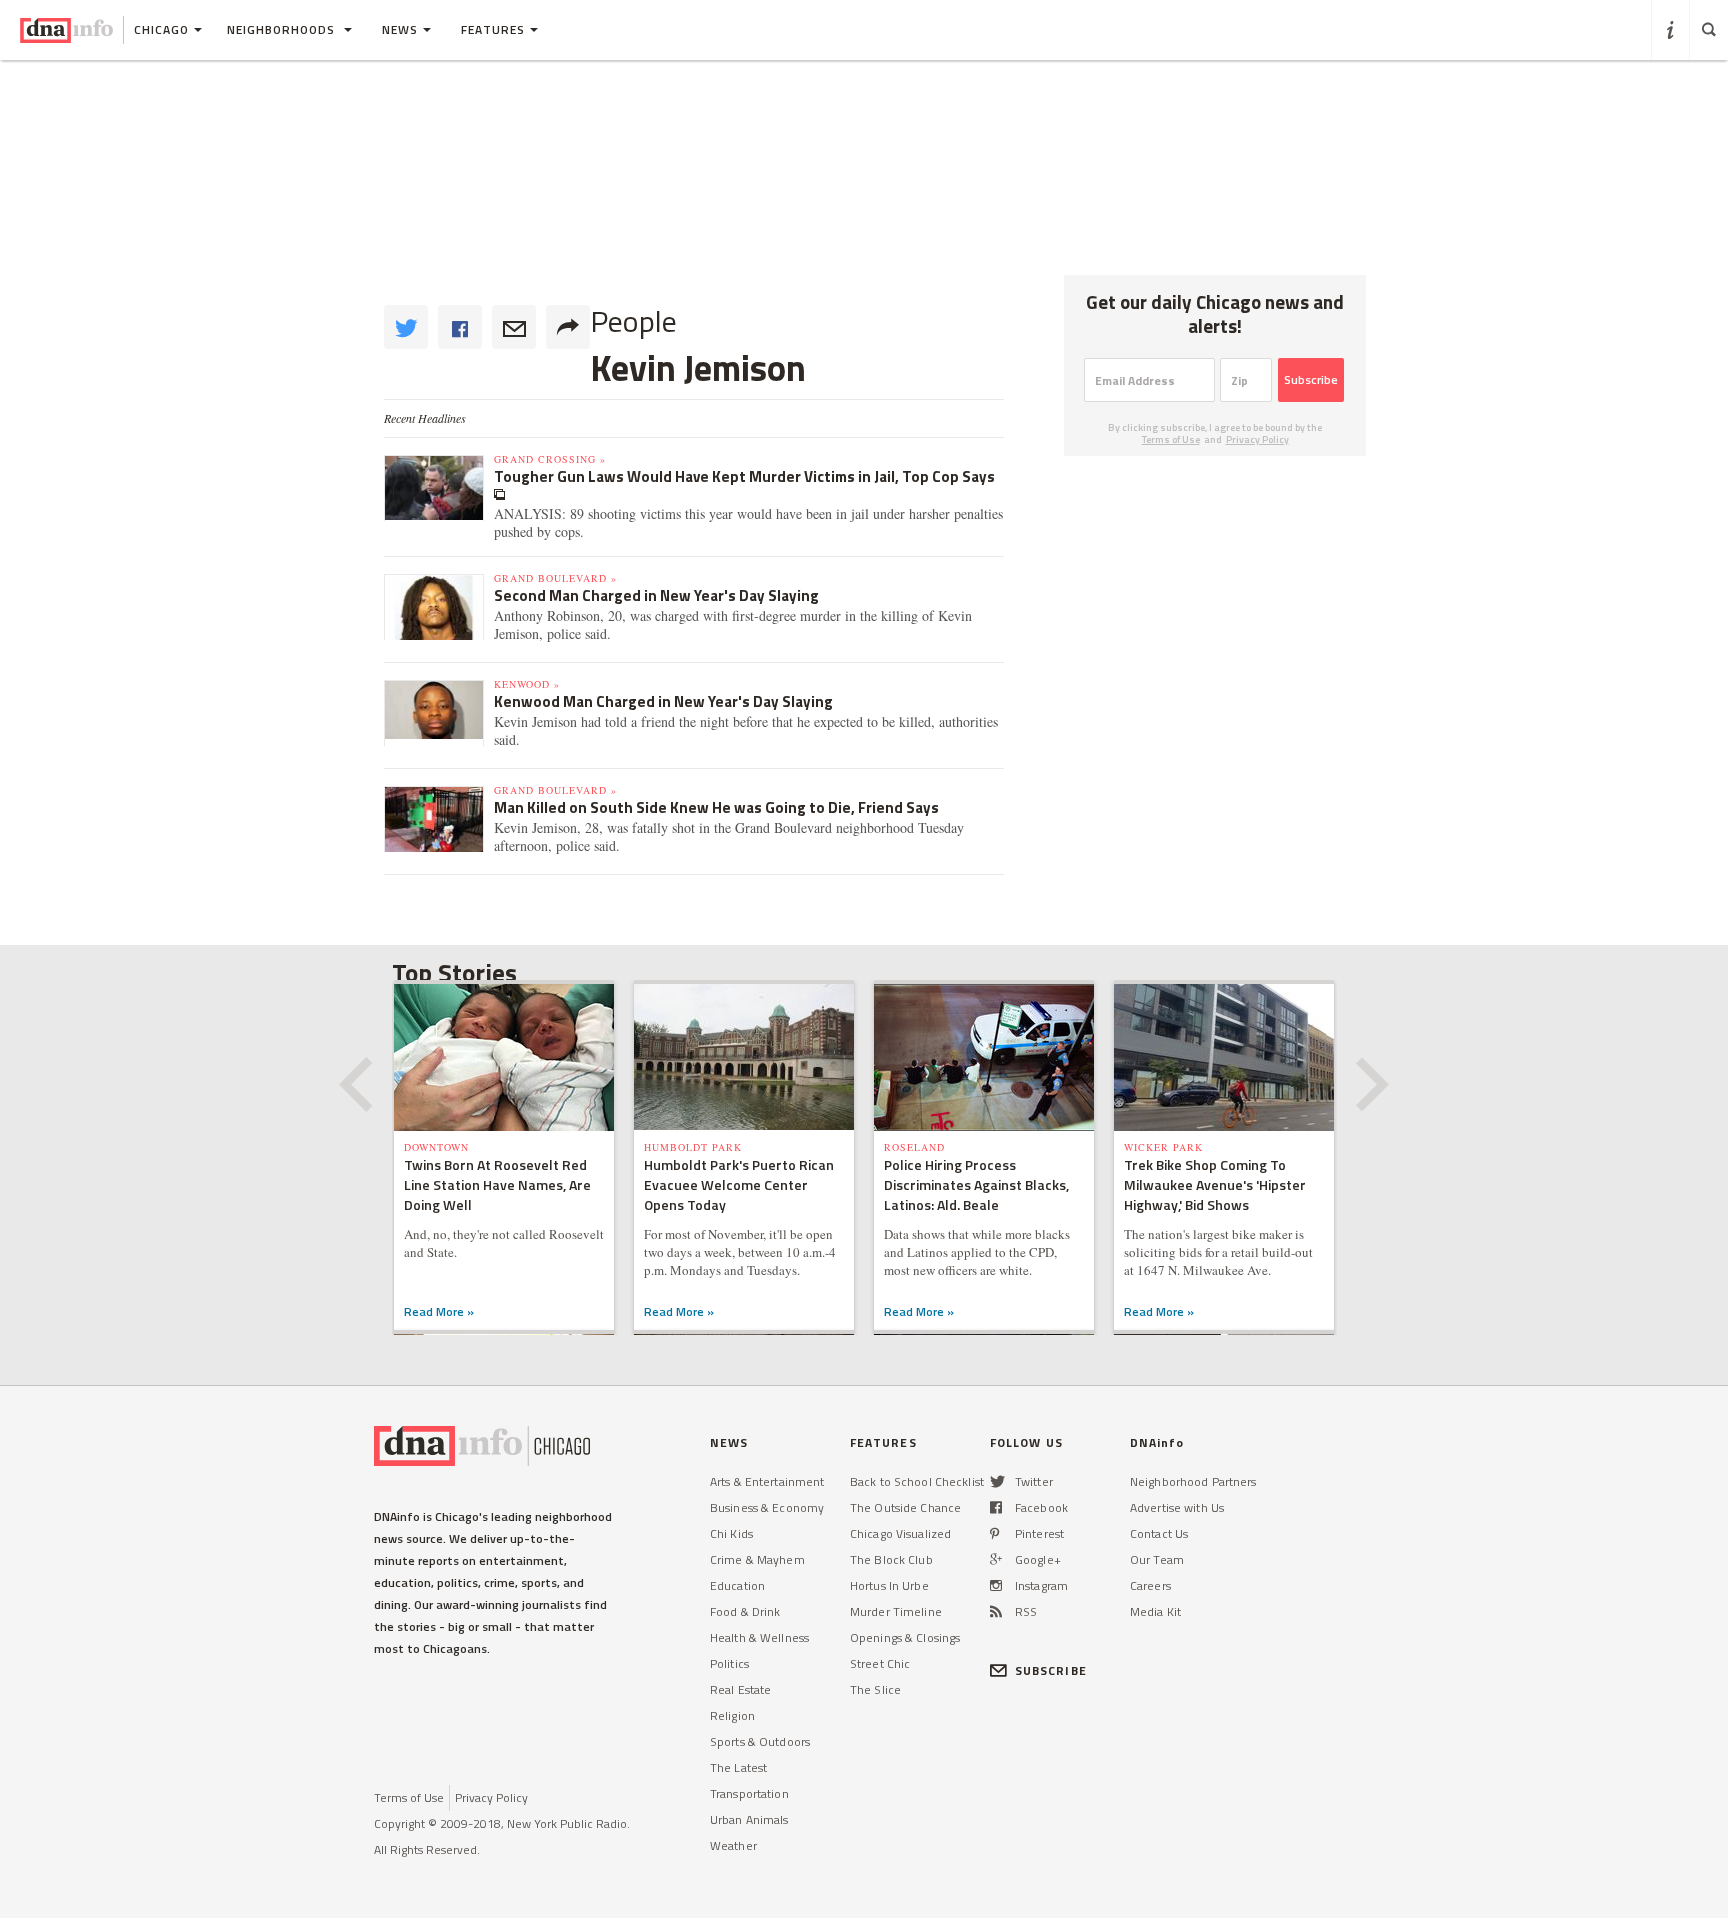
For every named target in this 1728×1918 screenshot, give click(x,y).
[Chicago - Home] (66, 30)
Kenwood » (527, 684)
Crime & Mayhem (757, 1559)
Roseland (914, 1147)
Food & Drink (745, 1611)
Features (493, 29)
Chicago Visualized (900, 1533)
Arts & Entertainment (767, 1481)
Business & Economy (767, 1507)
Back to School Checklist (917, 1481)
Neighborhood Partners (1193, 1481)
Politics (729, 1663)
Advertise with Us (1177, 1507)
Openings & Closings (905, 1637)
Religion (732, 1715)
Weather (733, 1845)
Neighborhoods (283, 29)
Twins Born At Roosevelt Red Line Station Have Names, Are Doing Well (497, 1184)
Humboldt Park (693, 1147)
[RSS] (996, 1611)
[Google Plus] (996, 1559)
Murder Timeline (896, 1611)
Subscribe (1311, 379)
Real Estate (740, 1689)
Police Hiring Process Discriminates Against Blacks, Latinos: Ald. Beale (976, 1184)
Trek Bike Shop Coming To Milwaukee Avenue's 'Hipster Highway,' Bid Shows (1215, 1184)
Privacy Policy (1257, 439)
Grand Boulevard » (555, 578)
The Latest (738, 1767)
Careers (1150, 1585)
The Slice (875, 1689)
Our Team (1157, 1559)
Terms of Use (1171, 439)
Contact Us (1159, 1533)
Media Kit (1155, 1611)
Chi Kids (731, 1533)
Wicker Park (1163, 1147)
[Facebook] (996, 1507)
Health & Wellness (759, 1637)
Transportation (749, 1793)
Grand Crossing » (550, 459)
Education (737, 1585)
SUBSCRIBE (1051, 1670)
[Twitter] (997, 1481)
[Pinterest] (994, 1533)
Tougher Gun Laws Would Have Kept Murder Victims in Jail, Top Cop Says (744, 476)
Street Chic (880, 1663)
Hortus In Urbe (889, 1585)
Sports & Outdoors (760, 1741)
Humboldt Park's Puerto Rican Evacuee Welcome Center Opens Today (739, 1184)
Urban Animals (749, 1819)
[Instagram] (996, 1585)
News (400, 29)
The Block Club (891, 1559)
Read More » (439, 1311)
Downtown (436, 1147)
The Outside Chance (905, 1507)
